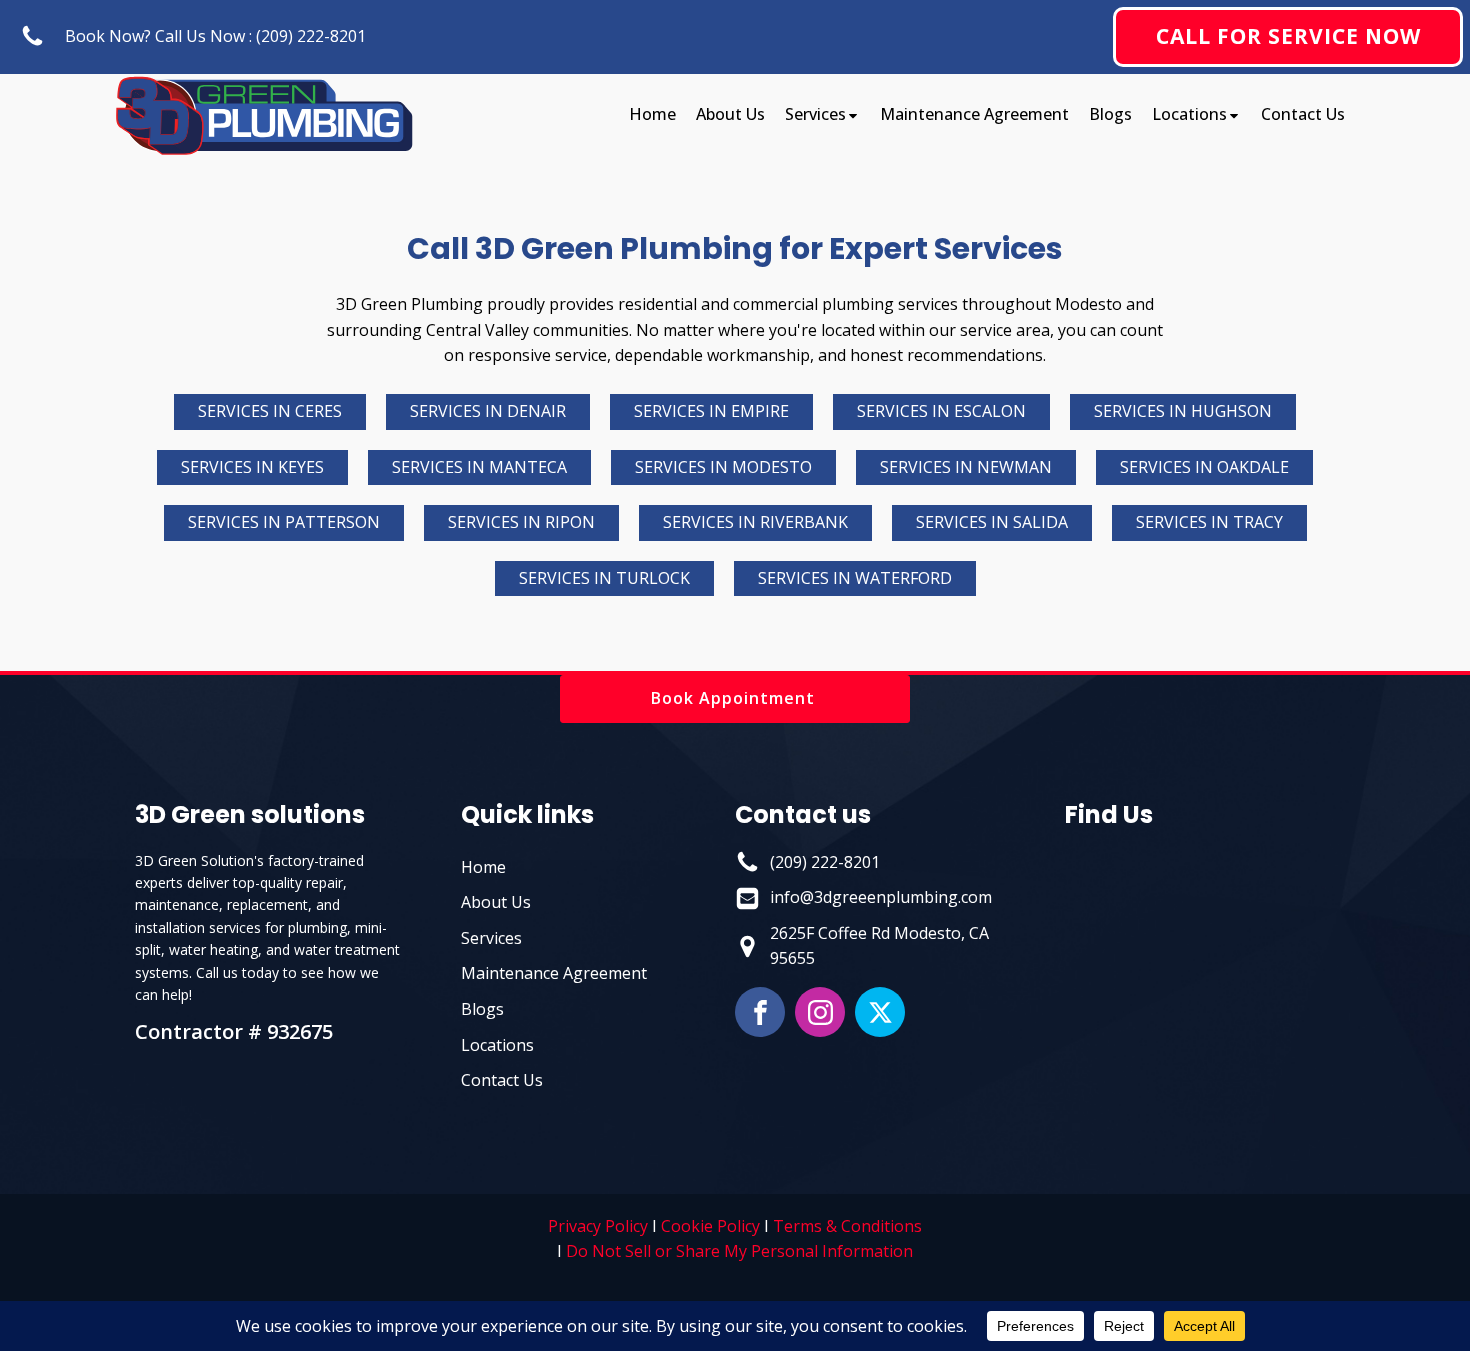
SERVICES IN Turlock (604, 578)
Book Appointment (735, 698)
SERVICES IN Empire (711, 411)
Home (652, 114)
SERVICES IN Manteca (479, 467)
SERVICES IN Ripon (521, 522)
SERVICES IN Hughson (1183, 411)
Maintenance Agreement (974, 114)
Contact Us (1303, 114)
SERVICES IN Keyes (252, 467)
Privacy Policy (598, 1226)
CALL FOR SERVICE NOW (1288, 36)
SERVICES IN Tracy (1209, 522)
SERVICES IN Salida (992, 522)
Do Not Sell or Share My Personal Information (739, 1251)
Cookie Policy (710, 1226)
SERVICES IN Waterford (855, 578)
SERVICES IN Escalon (941, 411)
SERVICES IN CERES (270, 411)
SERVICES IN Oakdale (1204, 467)
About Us (730, 114)
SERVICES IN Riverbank (755, 522)
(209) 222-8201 (825, 862)
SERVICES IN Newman (966, 467)
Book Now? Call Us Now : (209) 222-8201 (215, 36)
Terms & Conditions (847, 1226)
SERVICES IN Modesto (723, 467)
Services (815, 114)
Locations (1189, 114)
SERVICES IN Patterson (284, 522)
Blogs (1110, 114)
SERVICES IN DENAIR (488, 411)
